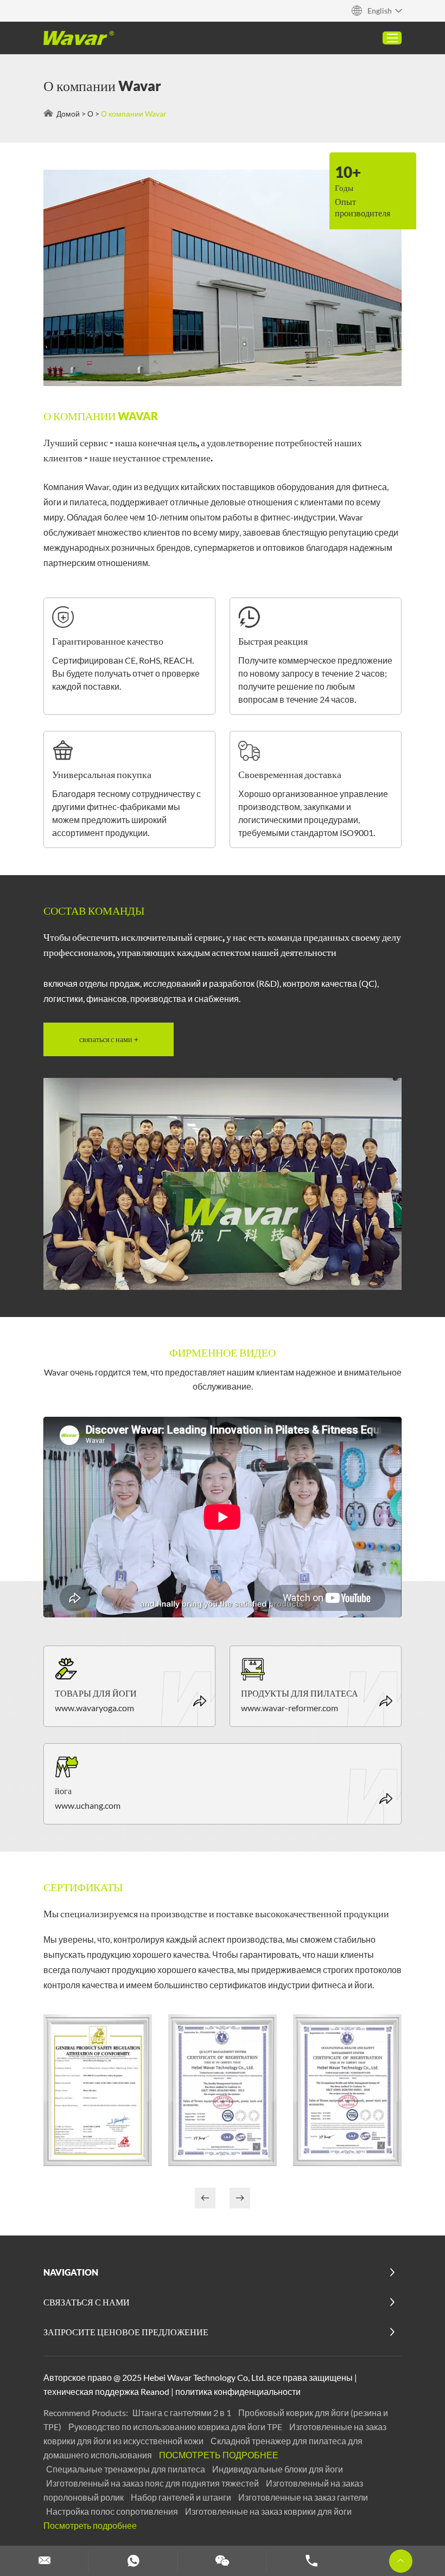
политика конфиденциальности (238, 2391)
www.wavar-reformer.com (290, 1708)
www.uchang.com (88, 1805)
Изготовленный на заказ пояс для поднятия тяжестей (153, 2483)
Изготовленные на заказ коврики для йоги (268, 2511)
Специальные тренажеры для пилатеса (126, 2469)
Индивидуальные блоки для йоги (278, 2469)
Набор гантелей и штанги (182, 2497)
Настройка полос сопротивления (113, 2511)
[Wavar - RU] (79, 38)
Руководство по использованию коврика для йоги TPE (176, 2427)
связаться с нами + (109, 1039)
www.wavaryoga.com (94, 1708)
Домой (68, 114)
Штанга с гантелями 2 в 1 (183, 2413)
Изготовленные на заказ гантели (303, 2497)
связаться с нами (87, 2302)
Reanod (155, 2391)
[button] (240, 2198)
